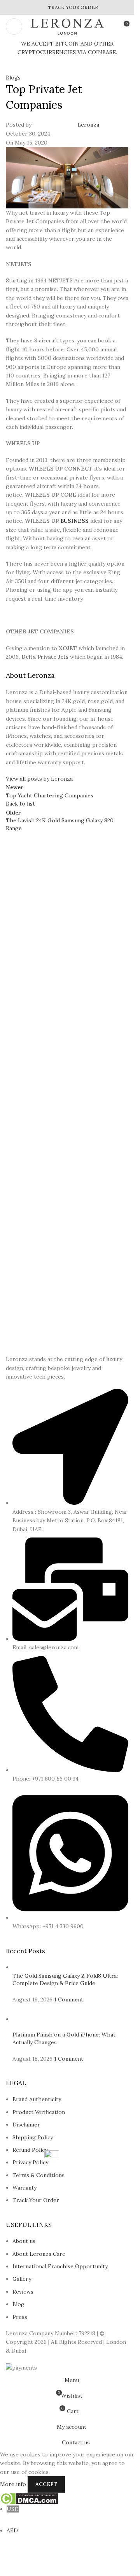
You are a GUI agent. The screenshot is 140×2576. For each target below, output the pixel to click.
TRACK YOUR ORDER (73, 7)
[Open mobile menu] (14, 26)
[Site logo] (67, 26)
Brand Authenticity (37, 2099)
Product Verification (39, 2112)
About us (24, 2241)
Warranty (24, 2188)
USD (13, 2513)
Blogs (13, 78)
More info (14, 2484)
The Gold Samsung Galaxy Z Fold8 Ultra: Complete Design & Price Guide (65, 1980)
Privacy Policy (30, 2162)
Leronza (88, 125)
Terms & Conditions (38, 2175)
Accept (46, 2484)
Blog (18, 2304)
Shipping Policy (33, 2137)
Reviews (23, 2292)
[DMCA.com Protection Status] (29, 2498)
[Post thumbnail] (66, 1967)
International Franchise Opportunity (60, 2266)
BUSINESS (74, 521)
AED (12, 2535)
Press (20, 2317)
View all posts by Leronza (39, 779)
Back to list (20, 804)
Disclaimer (26, 2125)
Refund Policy (30, 2150)
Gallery (22, 2279)
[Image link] (20, 1350)
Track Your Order (36, 2200)
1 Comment (69, 1999)
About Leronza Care (39, 2254)
